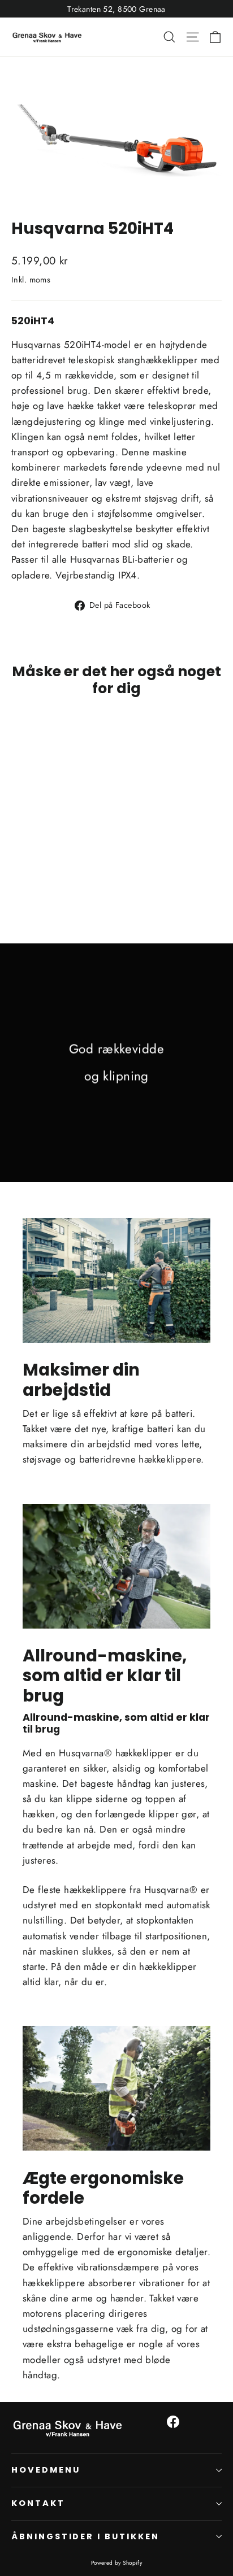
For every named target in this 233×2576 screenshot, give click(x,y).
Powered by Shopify (117, 2563)
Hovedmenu (46, 2470)
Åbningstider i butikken (85, 2536)
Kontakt (38, 2503)
